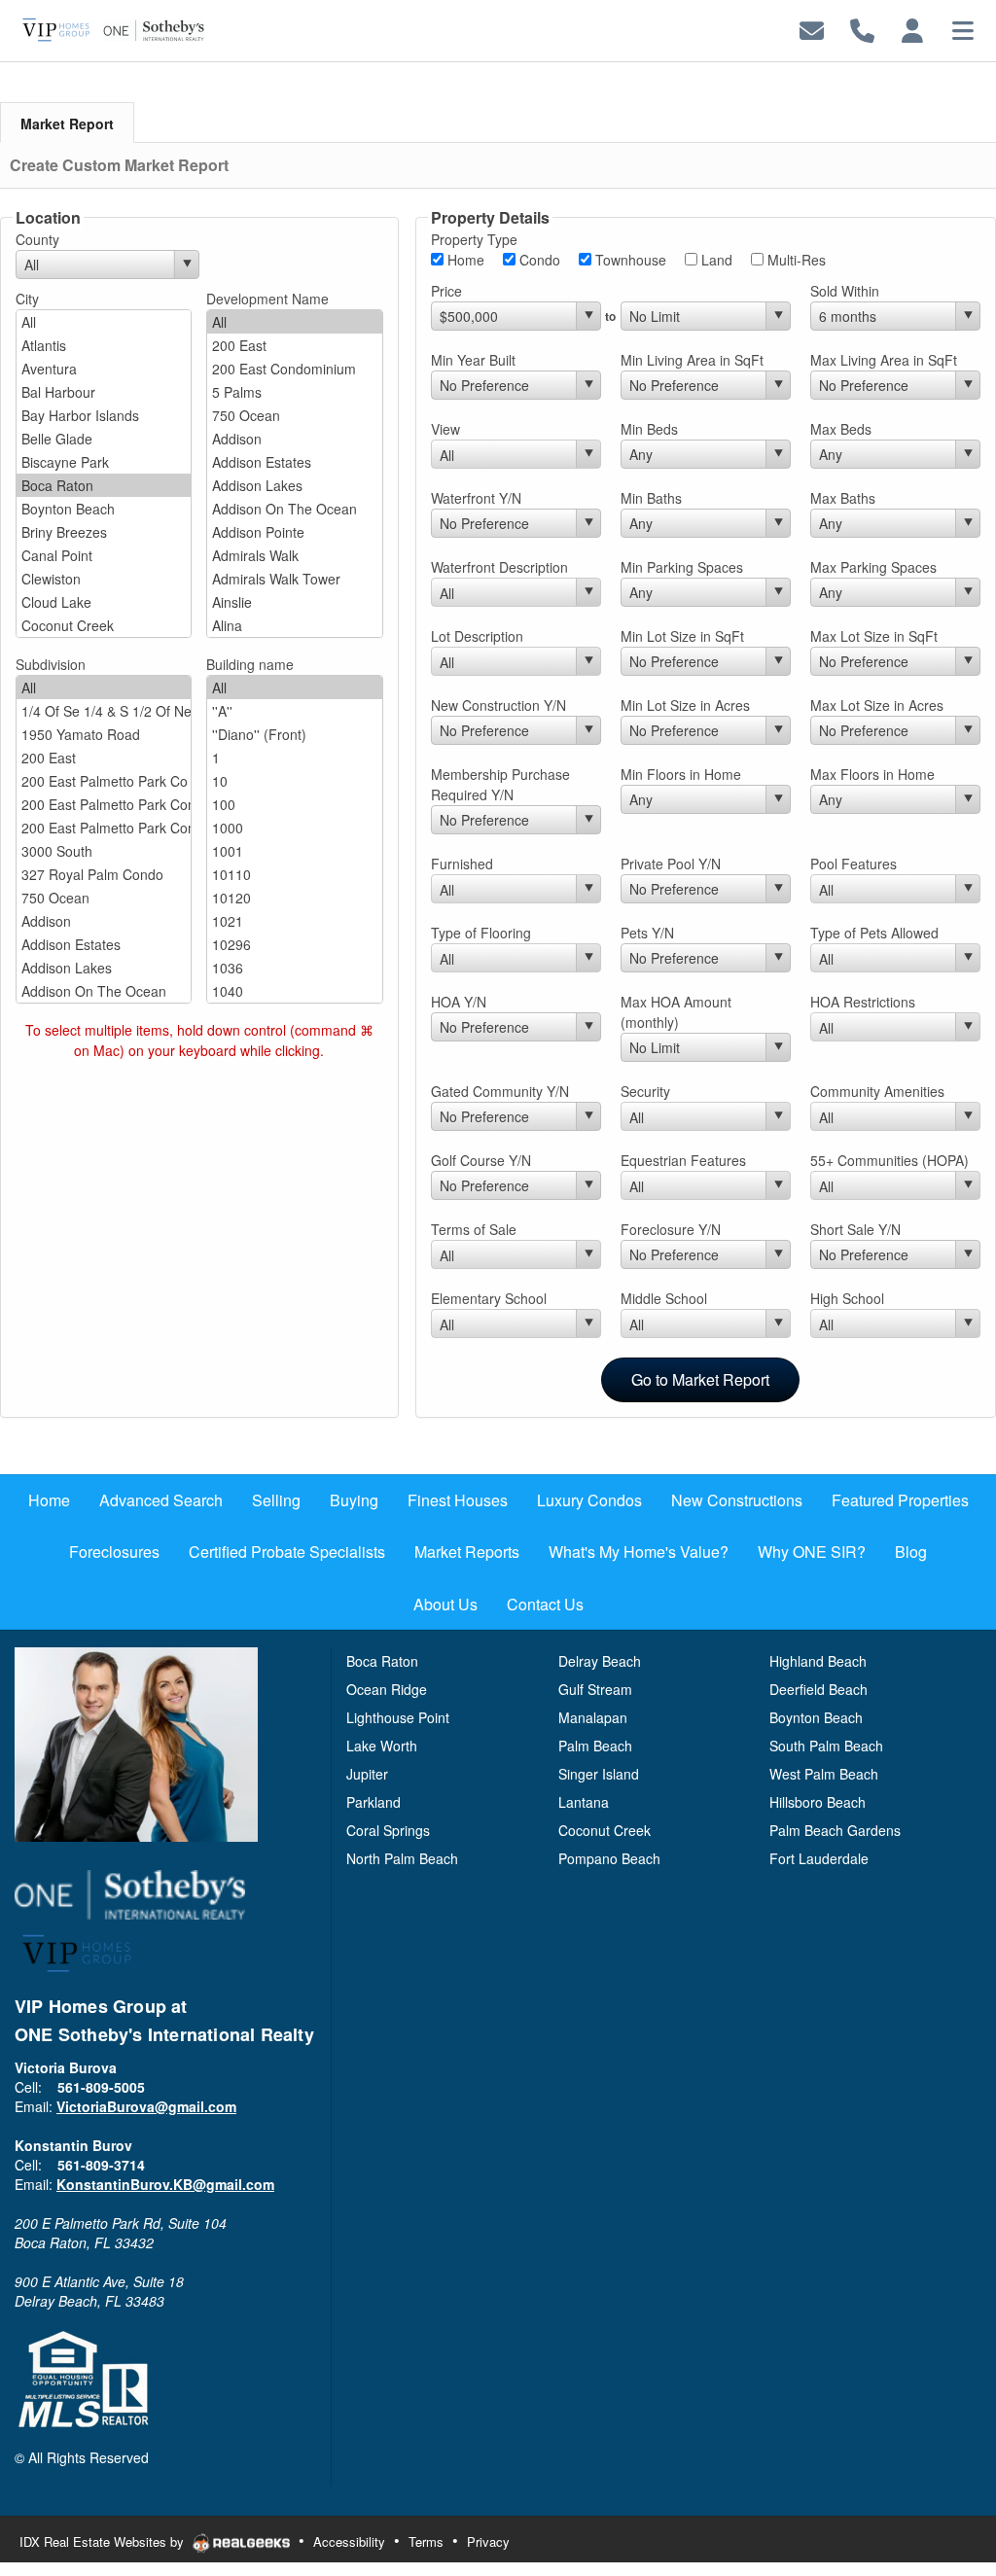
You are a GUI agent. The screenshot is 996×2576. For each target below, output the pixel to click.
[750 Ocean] (294, 415)
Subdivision (51, 664)
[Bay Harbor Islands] (104, 415)
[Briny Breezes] (104, 532)
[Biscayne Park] (104, 462)
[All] (104, 322)
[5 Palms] (294, 392)
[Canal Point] (104, 555)
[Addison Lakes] (294, 485)
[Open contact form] (812, 29)
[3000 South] (104, 851)
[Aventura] (104, 369)
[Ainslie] (294, 602)
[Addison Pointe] (294, 532)
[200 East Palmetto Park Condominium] (104, 828)
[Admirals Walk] (294, 555)
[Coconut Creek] (104, 625)
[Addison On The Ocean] (294, 509)
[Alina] (294, 625)
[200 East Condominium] (294, 369)
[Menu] (963, 29)
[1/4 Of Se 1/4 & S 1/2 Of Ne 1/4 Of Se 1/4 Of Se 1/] (104, 711)
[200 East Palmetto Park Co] (104, 781)
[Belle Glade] (104, 439)
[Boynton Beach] (104, 509)
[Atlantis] (104, 345)
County (37, 239)
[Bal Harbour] (104, 392)
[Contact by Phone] (862, 29)
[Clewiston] (104, 579)
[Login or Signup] (912, 29)
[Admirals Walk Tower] (294, 579)
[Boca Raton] (104, 485)
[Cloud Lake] (104, 602)
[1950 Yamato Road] (104, 734)
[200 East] (294, 345)
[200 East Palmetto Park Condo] (104, 804)
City (27, 299)
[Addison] (294, 439)
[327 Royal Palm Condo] (104, 874)
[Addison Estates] (294, 462)
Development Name (267, 299)
